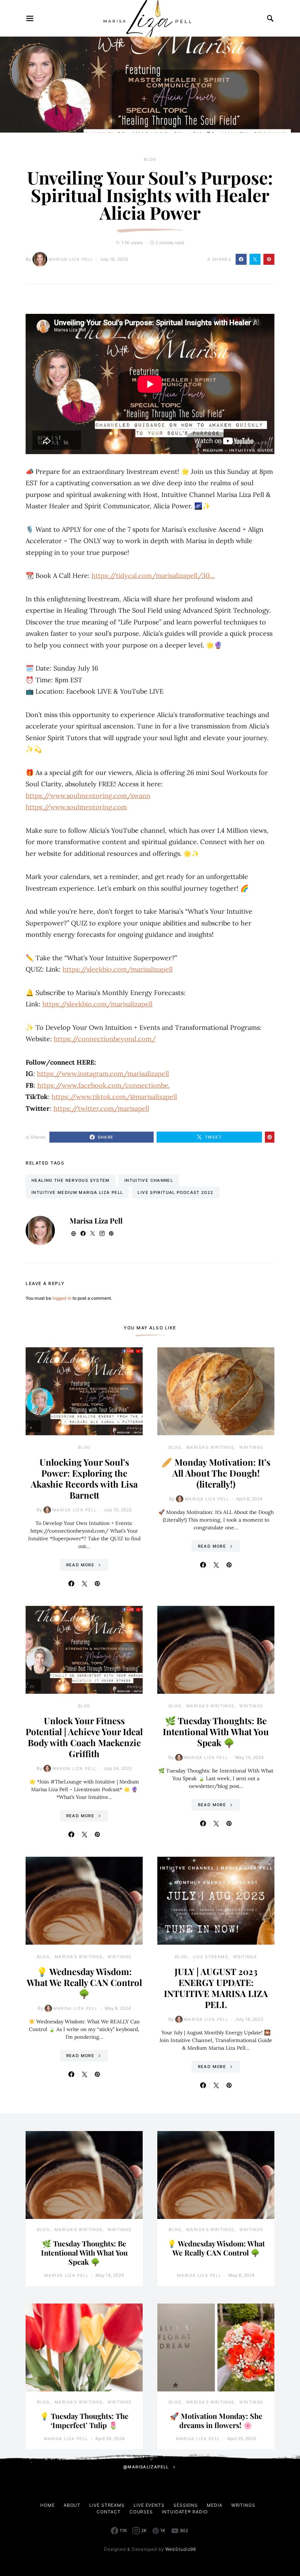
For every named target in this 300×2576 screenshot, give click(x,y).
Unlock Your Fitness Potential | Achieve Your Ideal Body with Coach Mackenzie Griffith (84, 1737)
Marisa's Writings (210, 1447)
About (72, 2505)
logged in (62, 1298)
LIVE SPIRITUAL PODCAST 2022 (175, 1192)
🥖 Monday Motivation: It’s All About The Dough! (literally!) (216, 1473)
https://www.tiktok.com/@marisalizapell (114, 1097)
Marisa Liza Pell (71, 259)
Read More (80, 1565)
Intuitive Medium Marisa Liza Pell (77, 1192)
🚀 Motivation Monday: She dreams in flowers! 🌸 (216, 2420)
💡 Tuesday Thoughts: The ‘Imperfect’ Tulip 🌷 (84, 2420)
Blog (150, 159)
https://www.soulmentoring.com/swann (88, 796)
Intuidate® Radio (185, 2512)
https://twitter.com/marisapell (101, 1108)
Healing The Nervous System (71, 1180)
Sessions (186, 2505)
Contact (108, 2512)
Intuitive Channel (149, 1180)
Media (215, 2505)
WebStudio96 (181, 2549)
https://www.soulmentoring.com (76, 807)
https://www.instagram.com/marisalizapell (103, 1074)
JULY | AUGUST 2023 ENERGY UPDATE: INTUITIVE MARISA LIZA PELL (216, 1988)
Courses (141, 2512)
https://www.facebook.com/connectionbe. (104, 1085)
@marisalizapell (146, 2467)
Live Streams (211, 1957)
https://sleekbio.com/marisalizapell (118, 969)
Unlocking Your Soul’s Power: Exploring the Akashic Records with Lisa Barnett (84, 1478)
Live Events (149, 2505)
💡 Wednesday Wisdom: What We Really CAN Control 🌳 (84, 1982)
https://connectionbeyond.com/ (105, 1039)
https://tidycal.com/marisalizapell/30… (153, 576)
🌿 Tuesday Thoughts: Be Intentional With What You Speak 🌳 (216, 1731)
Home (48, 2505)
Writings (251, 1447)
